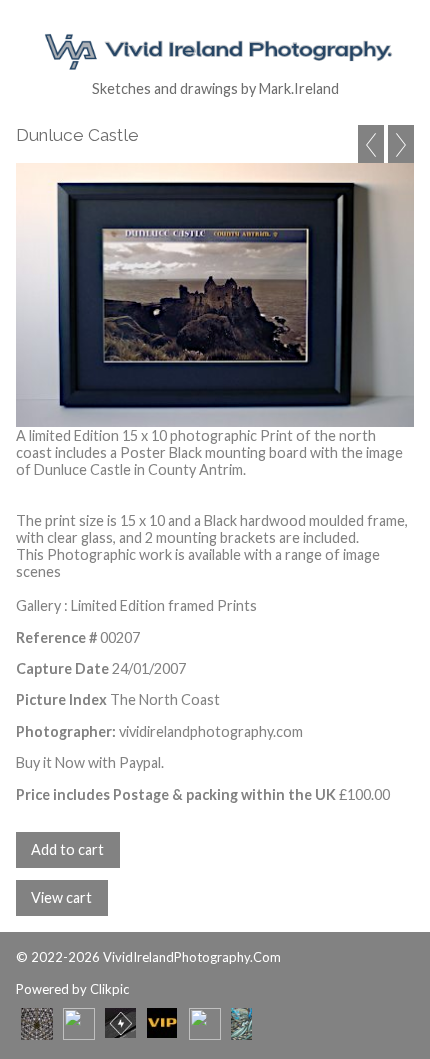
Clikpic (109, 989)
